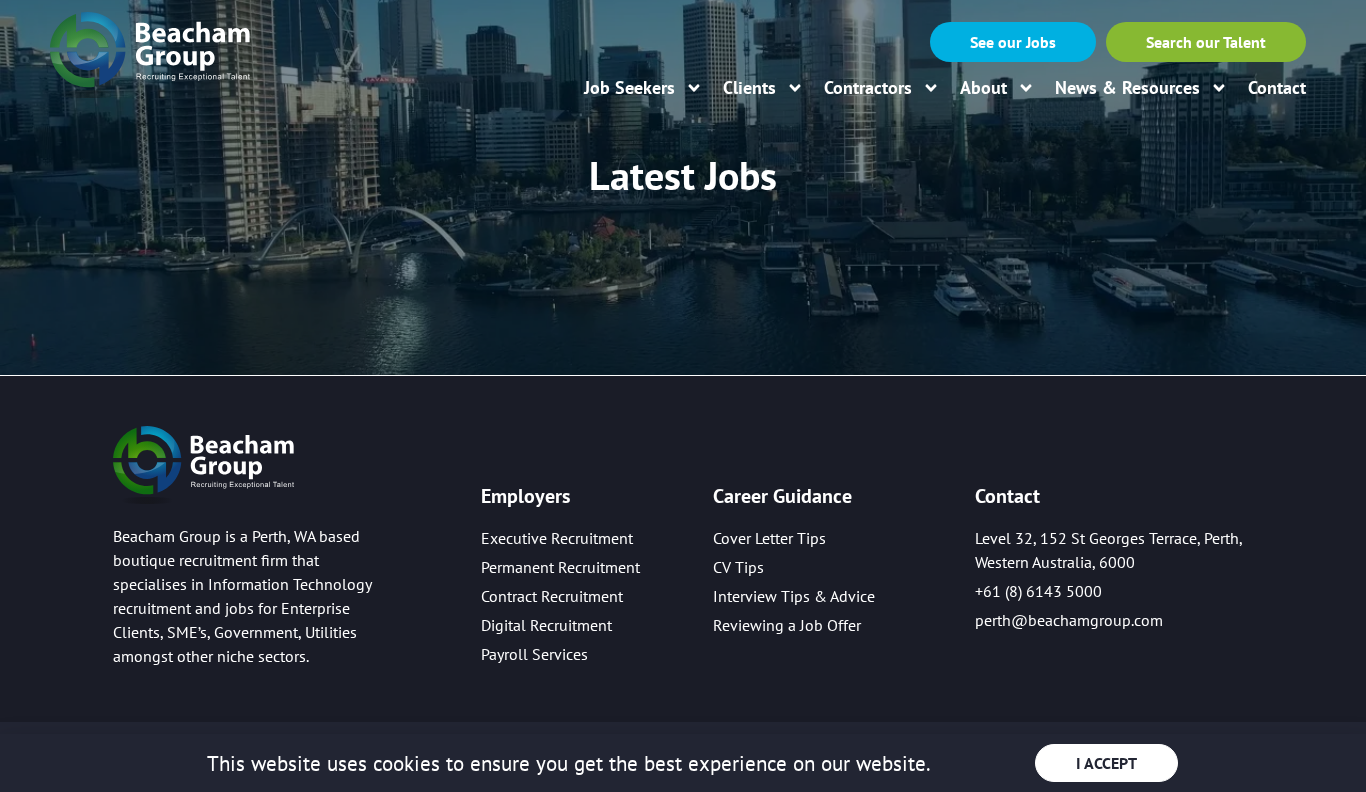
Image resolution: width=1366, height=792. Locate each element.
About (983, 88)
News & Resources (1127, 88)
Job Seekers (629, 88)
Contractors (868, 88)
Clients (749, 88)
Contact (1277, 88)
